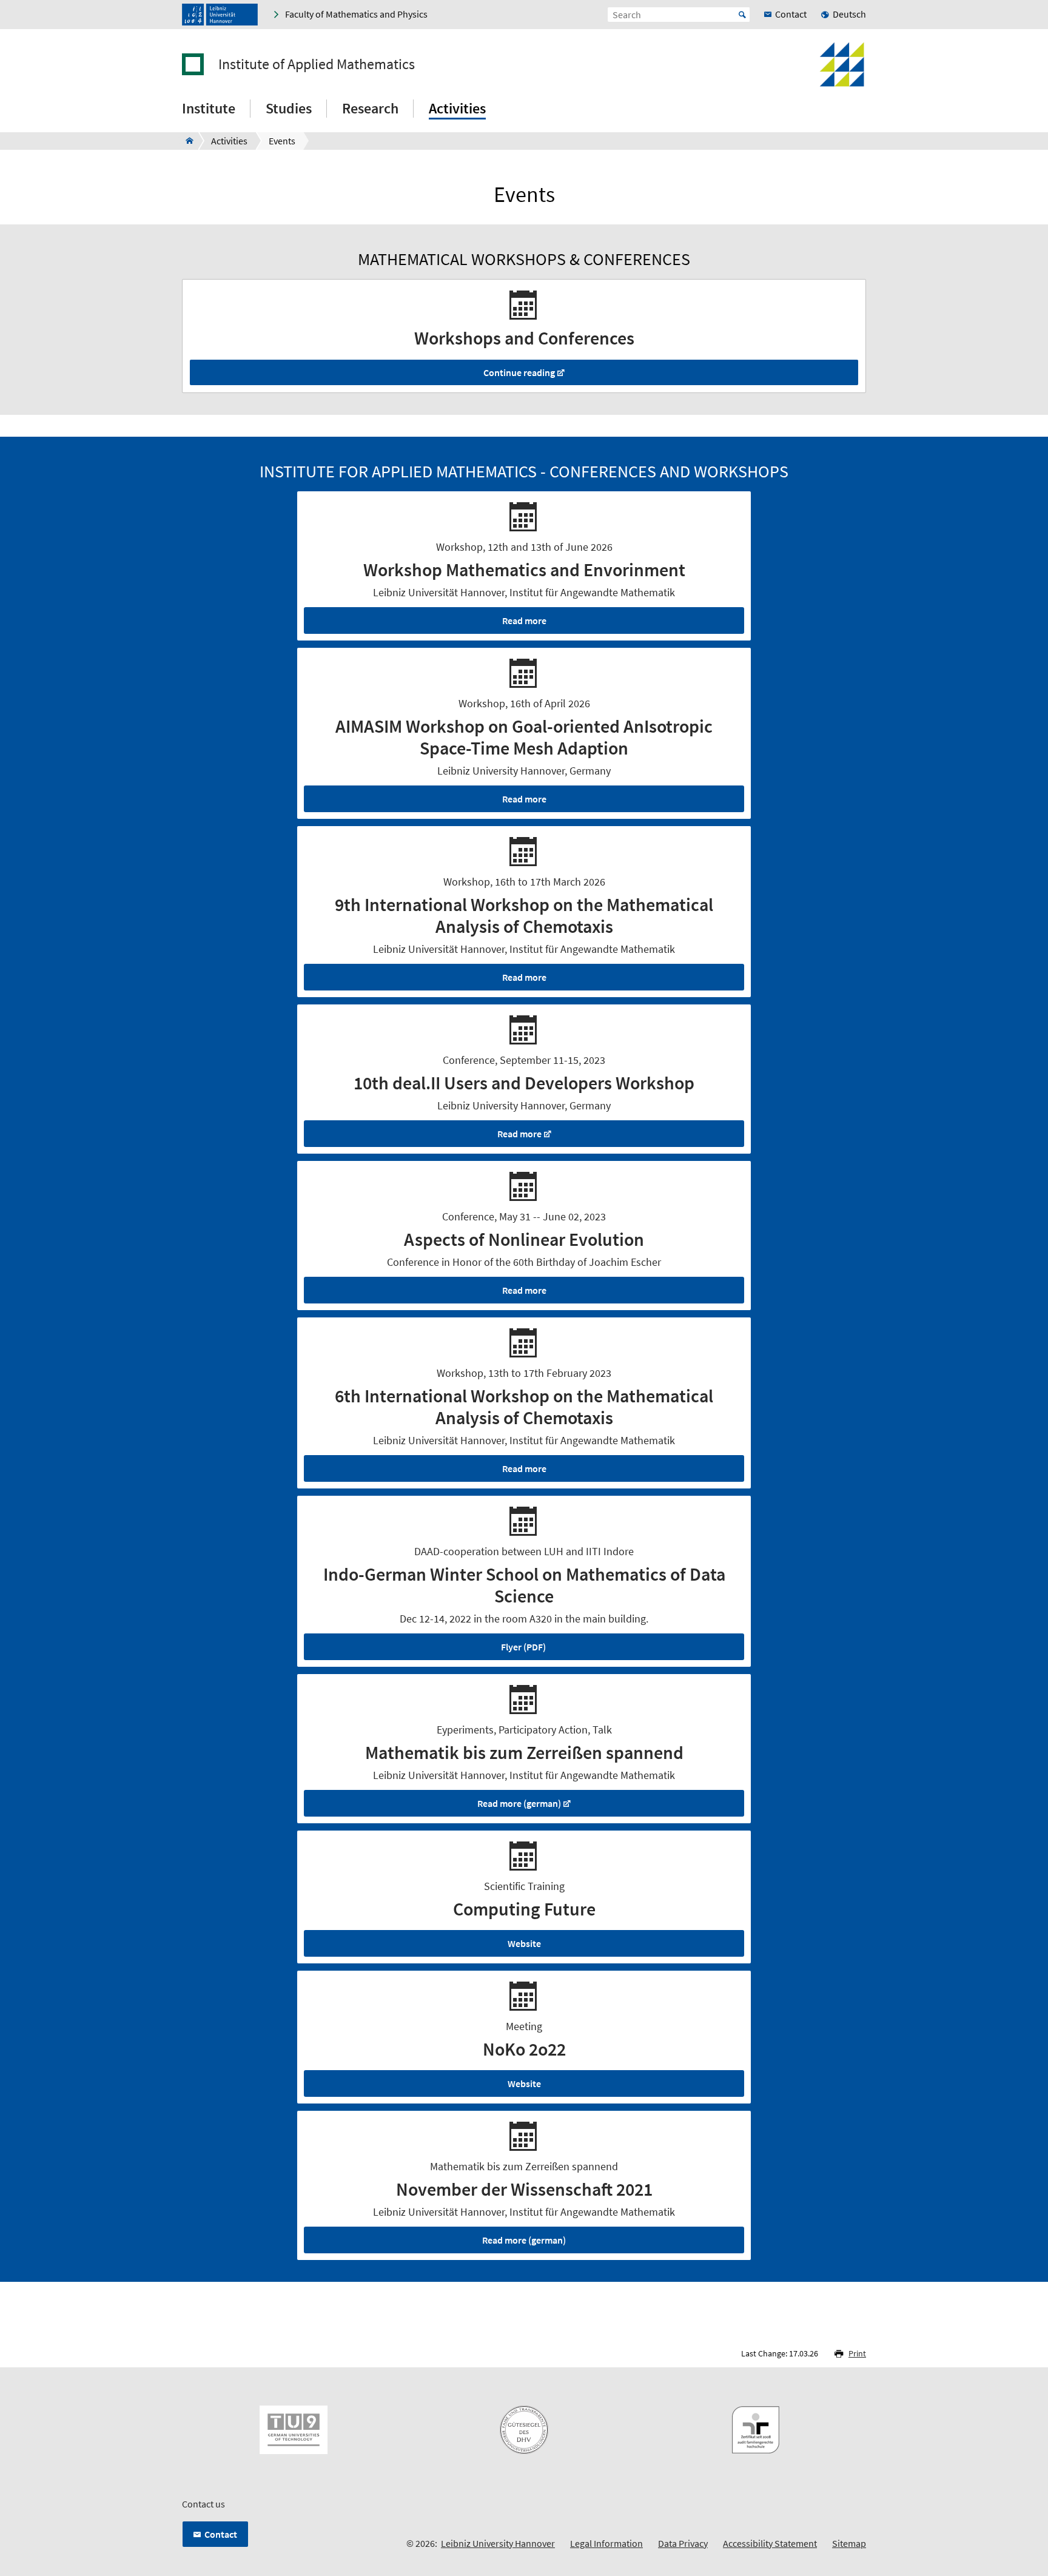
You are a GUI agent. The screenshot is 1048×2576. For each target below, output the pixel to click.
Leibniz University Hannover (498, 2543)
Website (524, 1943)
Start (742, 15)
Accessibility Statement (770, 2543)
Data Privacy (683, 2543)
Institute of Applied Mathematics (317, 64)
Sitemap (849, 2543)
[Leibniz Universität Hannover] (220, 15)
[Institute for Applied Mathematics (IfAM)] (186, 141)
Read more (524, 620)
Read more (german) (519, 1803)
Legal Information (606, 2543)
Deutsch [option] (849, 14)
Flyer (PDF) (523, 1647)
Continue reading (519, 372)
